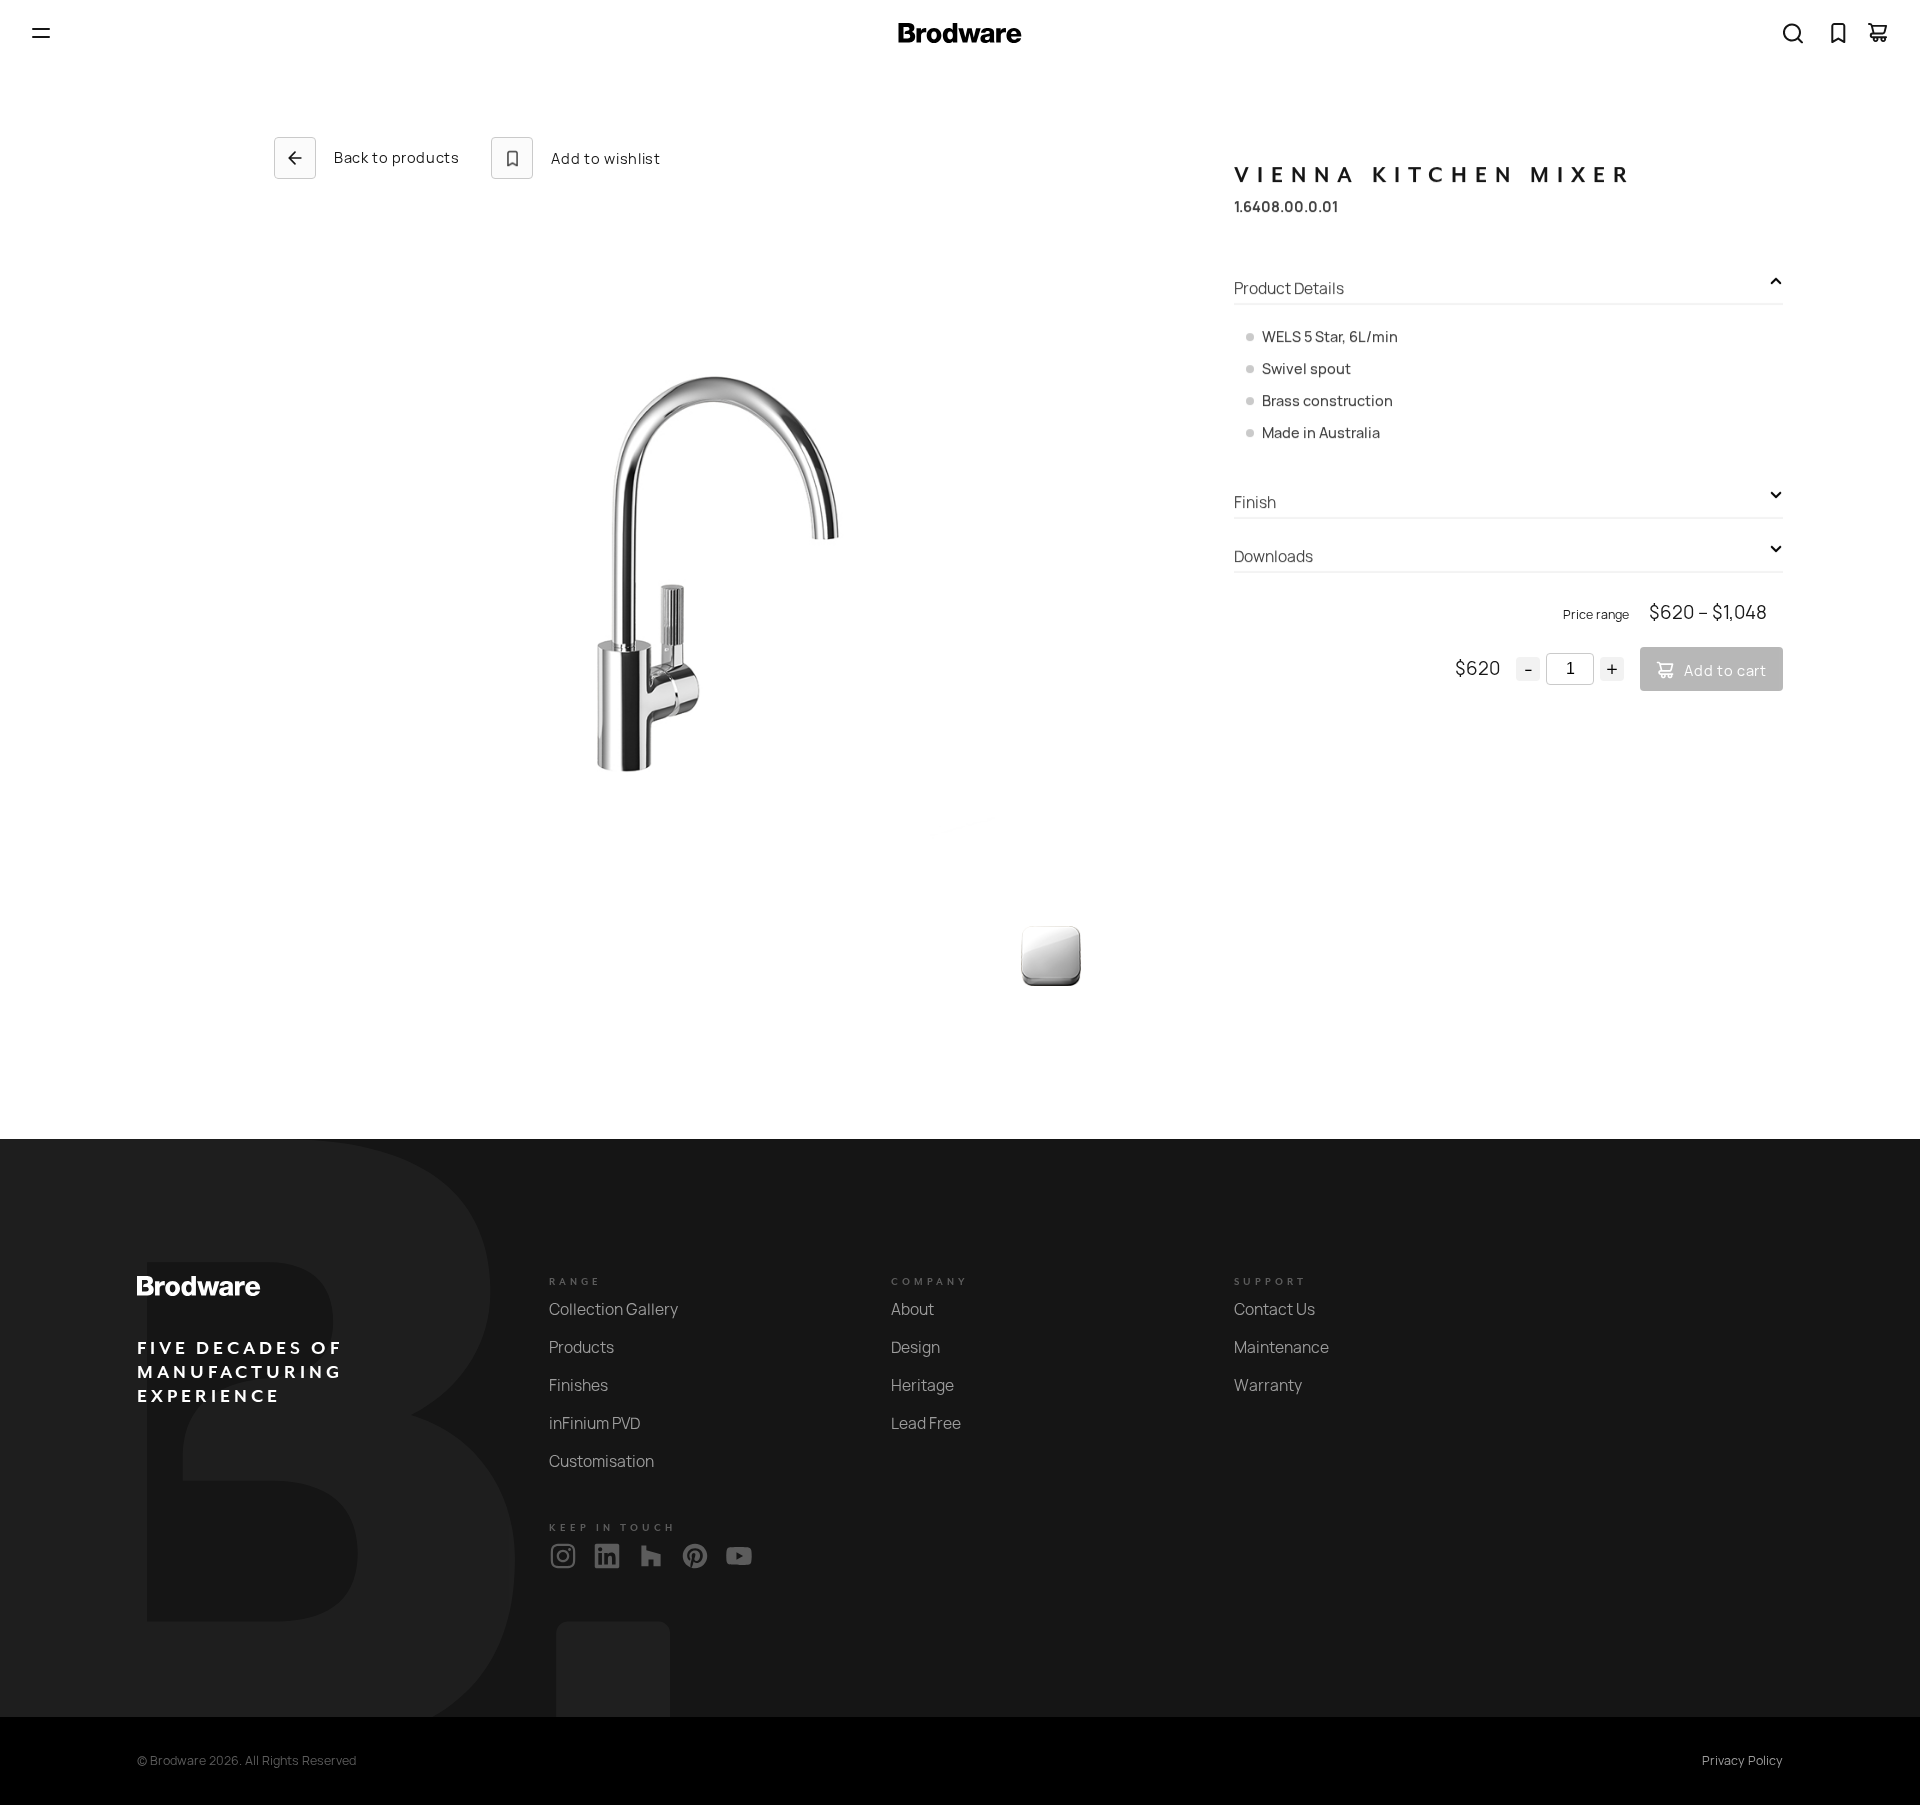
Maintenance (1281, 1347)
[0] (1838, 33)
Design (915, 1347)
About (912, 1309)
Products (581, 1347)
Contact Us (1274, 1309)
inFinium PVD (594, 1423)
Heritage (922, 1385)
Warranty (1268, 1385)
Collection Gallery (613, 1309)
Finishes (578, 1385)
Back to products (396, 157)
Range (575, 1282)
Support (1270, 1282)
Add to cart (1725, 670)
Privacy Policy (1742, 1761)
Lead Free (926, 1423)
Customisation (601, 1461)
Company (930, 1282)
